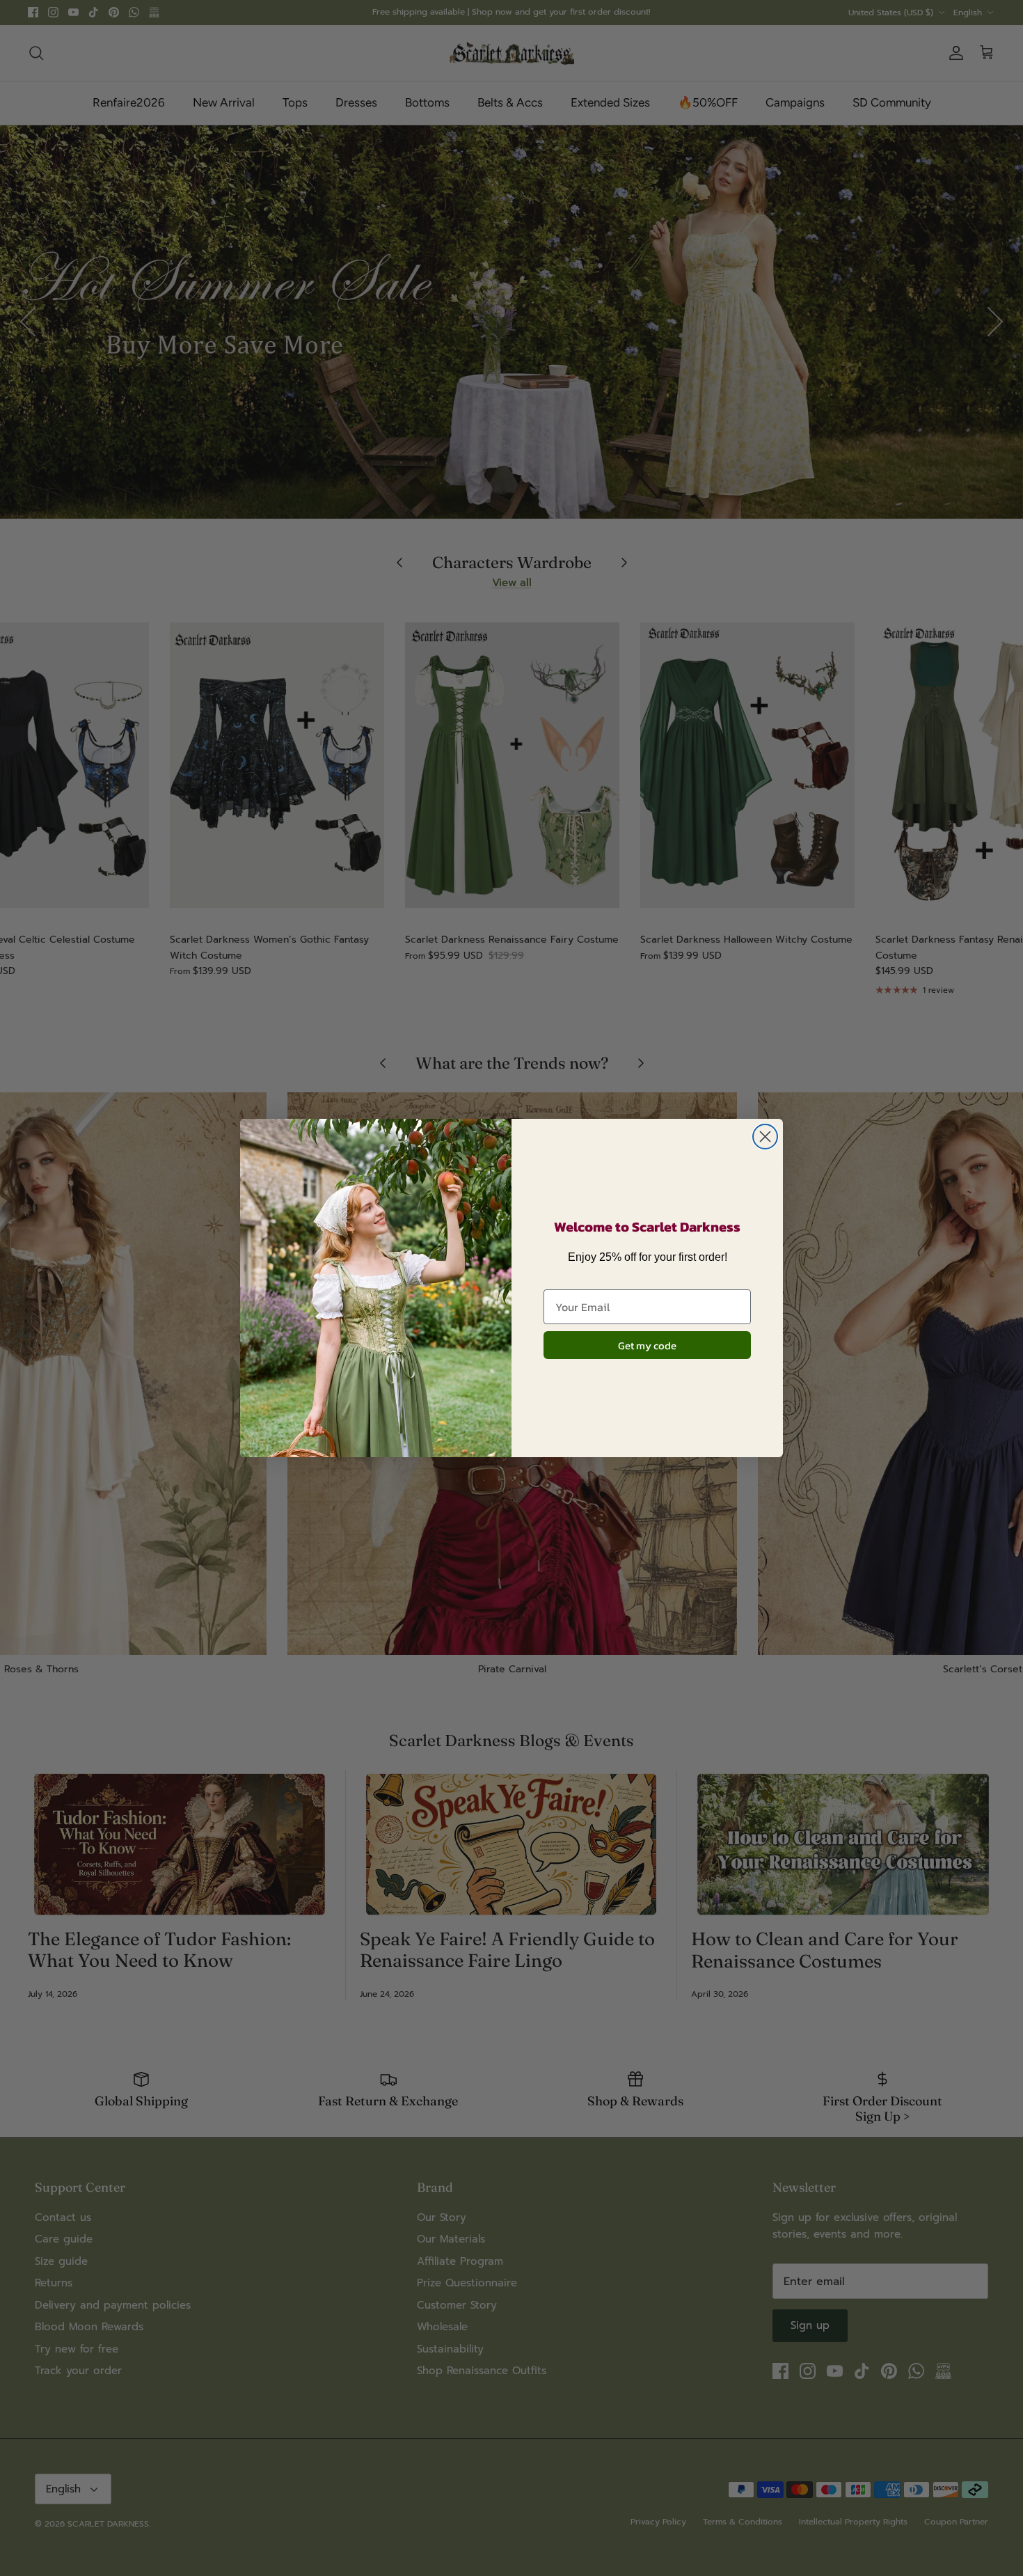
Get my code (647, 1345)
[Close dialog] (765, 1137)
